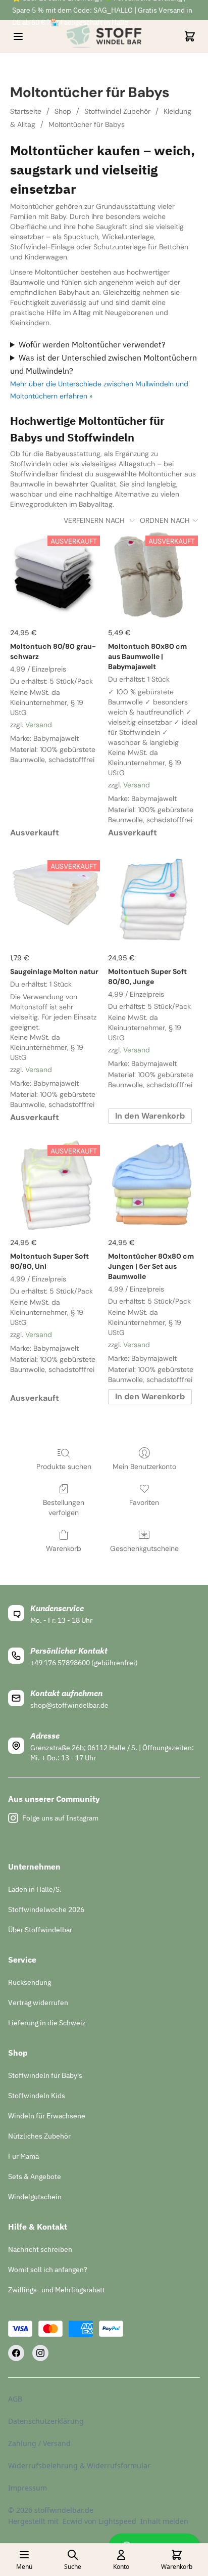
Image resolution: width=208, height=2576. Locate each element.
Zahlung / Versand (39, 2443)
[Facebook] (16, 2353)
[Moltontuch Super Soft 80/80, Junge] (153, 900)
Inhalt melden (164, 2521)
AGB (15, 2399)
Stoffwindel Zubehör (117, 111)
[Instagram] (40, 2353)
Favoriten (144, 1502)
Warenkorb (64, 1548)
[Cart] (190, 36)
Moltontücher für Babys (87, 124)
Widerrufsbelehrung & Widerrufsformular (79, 2466)
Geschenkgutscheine (144, 1548)
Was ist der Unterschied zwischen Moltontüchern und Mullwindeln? (103, 364)
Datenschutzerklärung (46, 2421)
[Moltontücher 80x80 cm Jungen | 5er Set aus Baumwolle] (153, 1185)
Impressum (28, 2488)
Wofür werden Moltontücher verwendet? (92, 344)
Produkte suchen (64, 1467)
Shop (63, 111)
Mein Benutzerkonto (144, 1467)
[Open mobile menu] (18, 36)
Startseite (26, 111)
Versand (39, 725)
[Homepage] (104, 36)
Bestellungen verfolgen (64, 1507)
